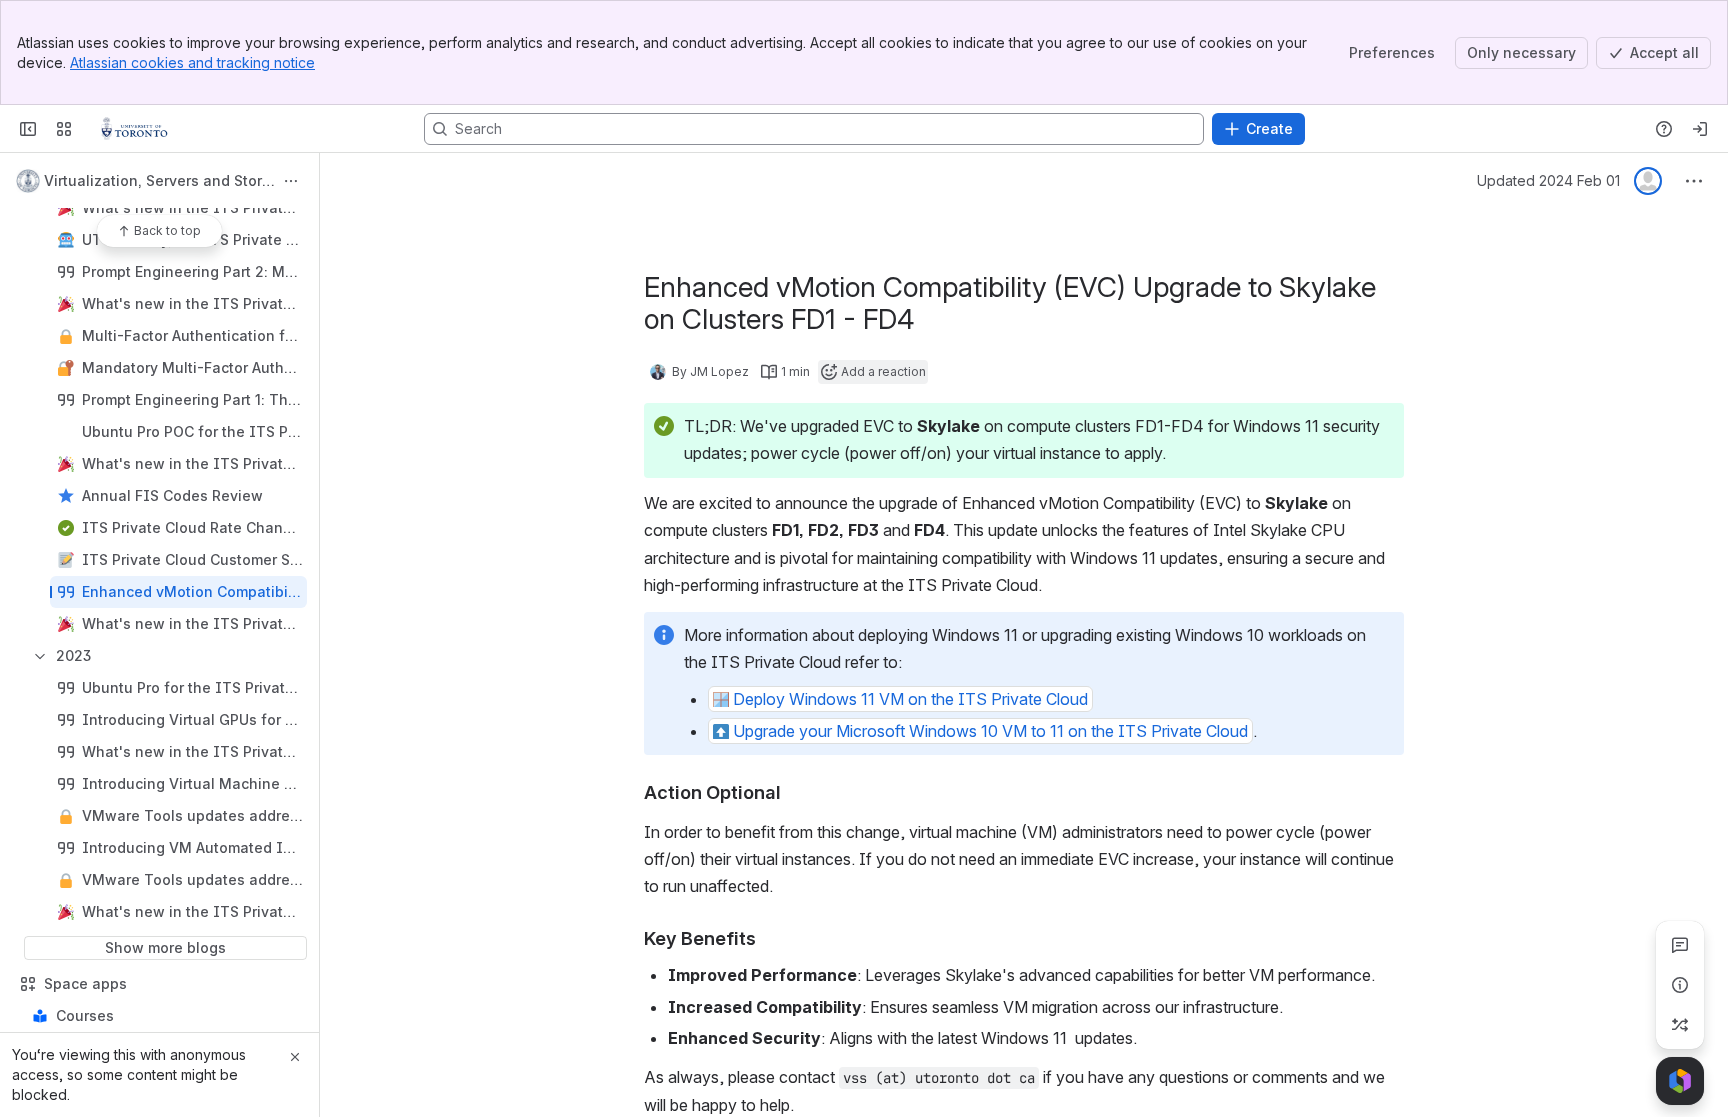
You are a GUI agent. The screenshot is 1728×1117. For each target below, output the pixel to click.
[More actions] (291, 181)
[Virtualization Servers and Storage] (134, 129)
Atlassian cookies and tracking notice (192, 62)
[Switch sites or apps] (64, 129)
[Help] (1664, 129)
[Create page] (1680, 1025)
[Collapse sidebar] (28, 129)
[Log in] (1700, 129)
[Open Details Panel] (1680, 985)
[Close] (295, 1057)
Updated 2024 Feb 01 (1548, 180)
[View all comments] (1680, 945)
